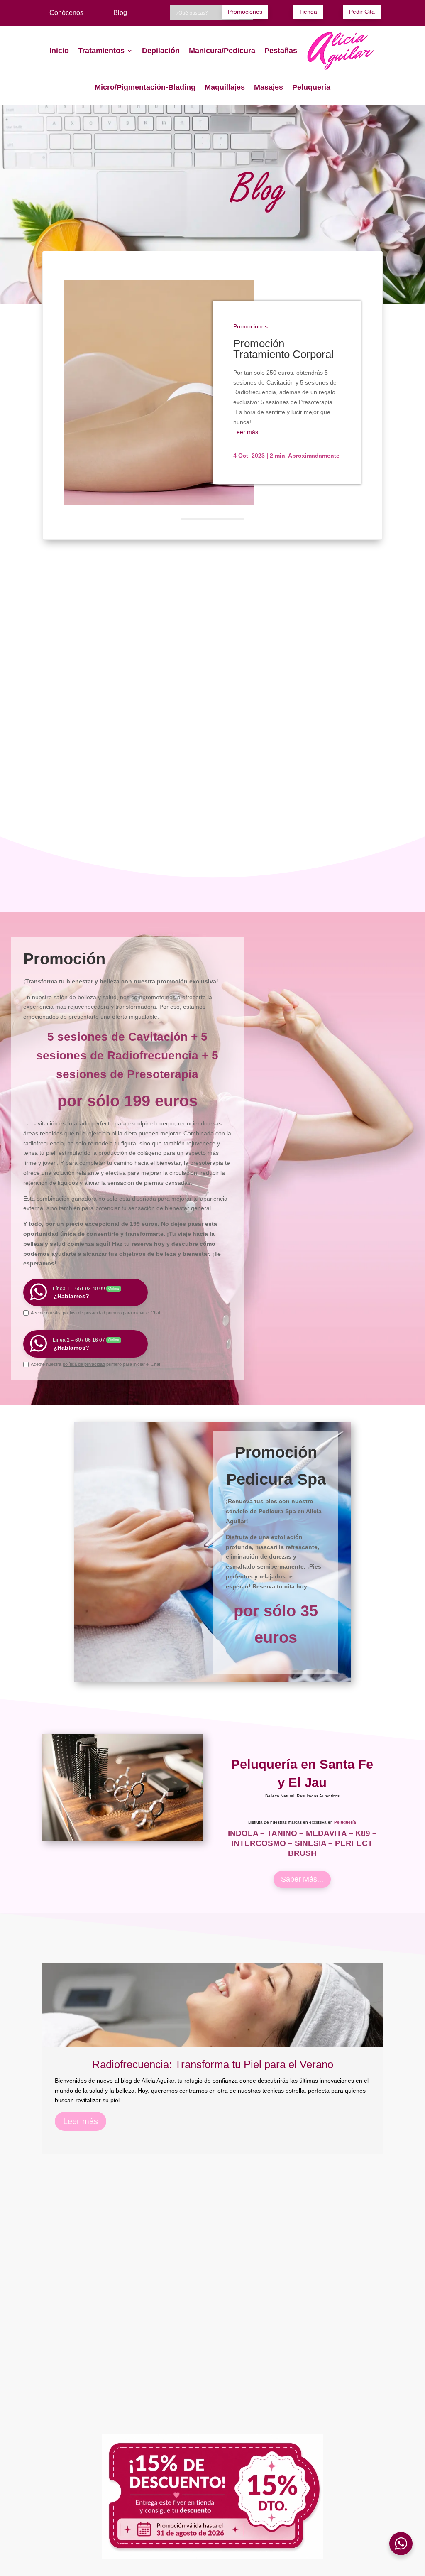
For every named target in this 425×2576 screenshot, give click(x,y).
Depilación (161, 51)
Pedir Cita (362, 12)
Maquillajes (225, 87)
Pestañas (281, 51)
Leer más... (248, 432)
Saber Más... (302, 1879)
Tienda (308, 12)
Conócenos (66, 13)
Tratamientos (101, 51)
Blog (120, 13)
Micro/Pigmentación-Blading (145, 87)
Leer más (81, 2121)
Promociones (245, 12)
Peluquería (311, 87)
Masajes (269, 87)
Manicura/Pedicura (222, 51)
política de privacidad (84, 1313)
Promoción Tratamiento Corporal (283, 349)
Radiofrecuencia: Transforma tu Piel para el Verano (213, 2064)
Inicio (59, 51)
